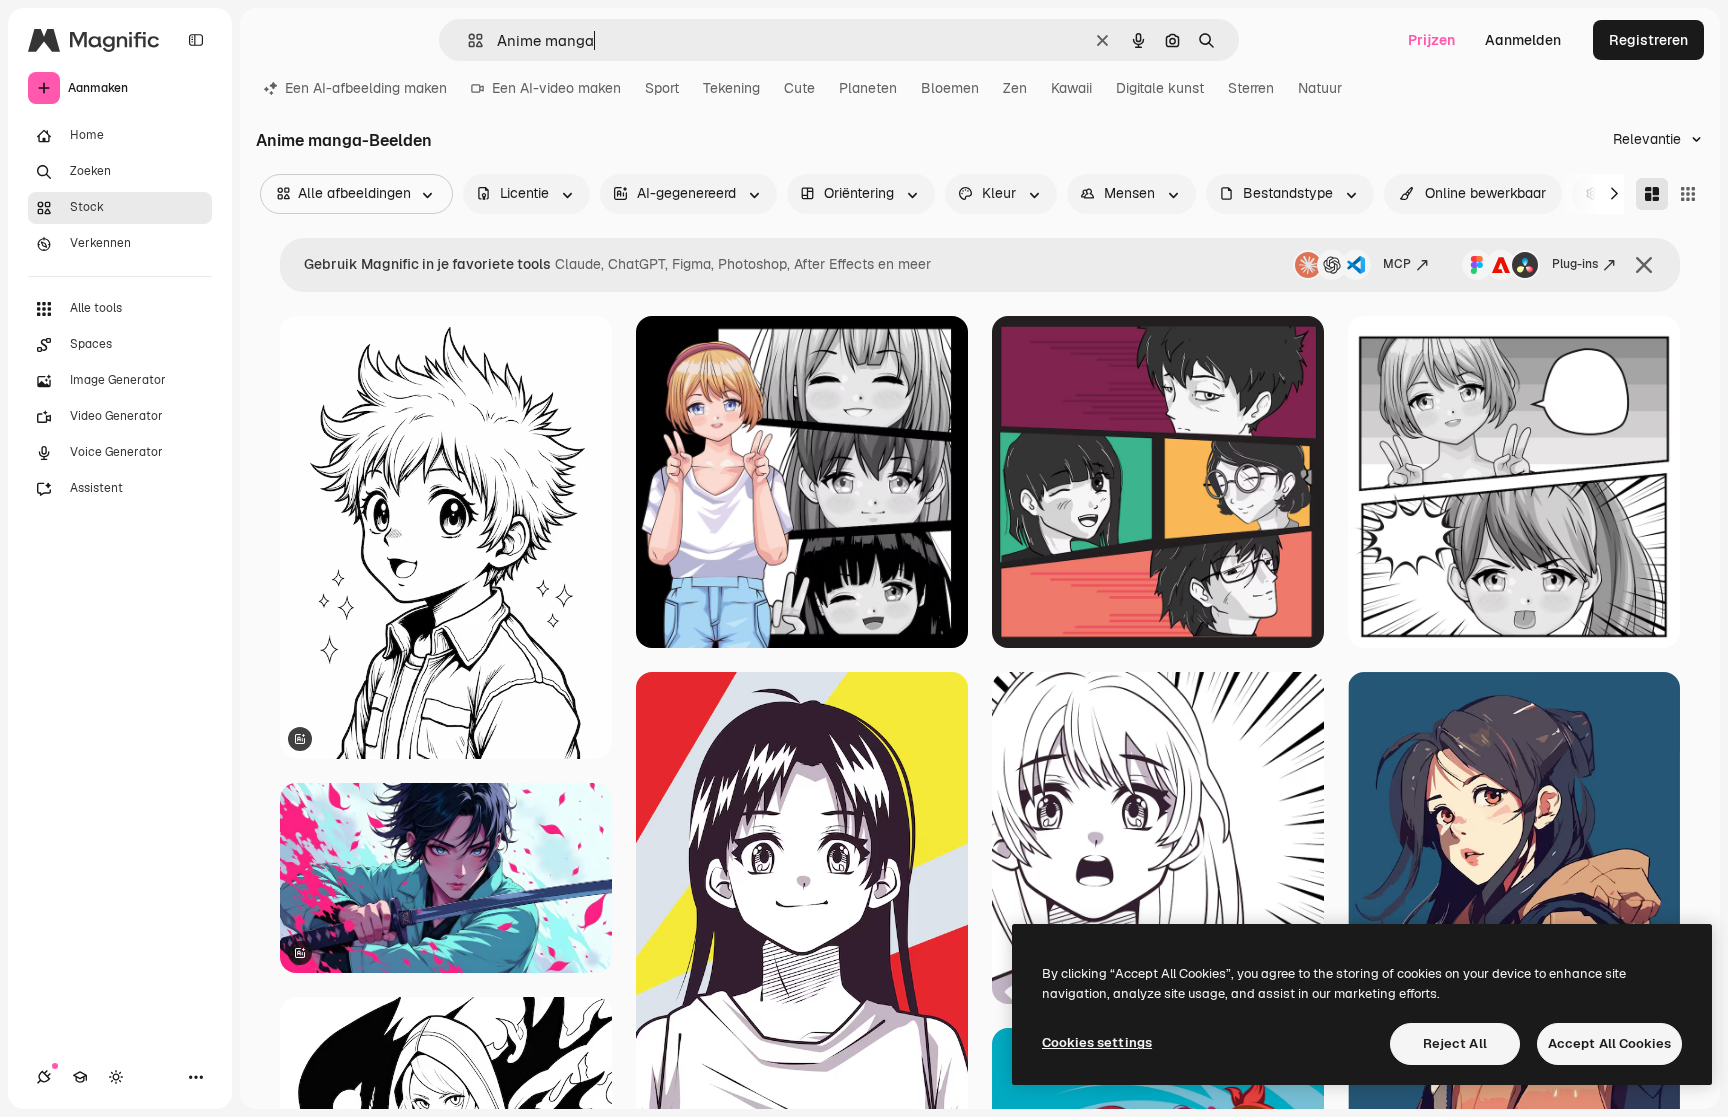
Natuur (1320, 88)
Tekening (731, 88)
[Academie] (80, 1077)
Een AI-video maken (556, 88)
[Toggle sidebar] (196, 40)
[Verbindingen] (44, 1077)
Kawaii (1071, 88)
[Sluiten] (1644, 265)
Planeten (868, 88)
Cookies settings (1097, 1042)
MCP (1397, 264)
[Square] (1688, 194)
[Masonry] (1652, 194)
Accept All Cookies (1609, 1043)
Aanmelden (1523, 40)
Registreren (1648, 40)
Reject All (1455, 1043)
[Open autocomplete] (467, 40)
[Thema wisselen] (116, 1077)
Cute (799, 88)
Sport (662, 88)
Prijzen (1431, 40)
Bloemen (950, 88)
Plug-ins (1575, 264)
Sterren (1251, 88)
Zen (1015, 88)
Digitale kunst (1160, 88)
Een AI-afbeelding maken (366, 88)
